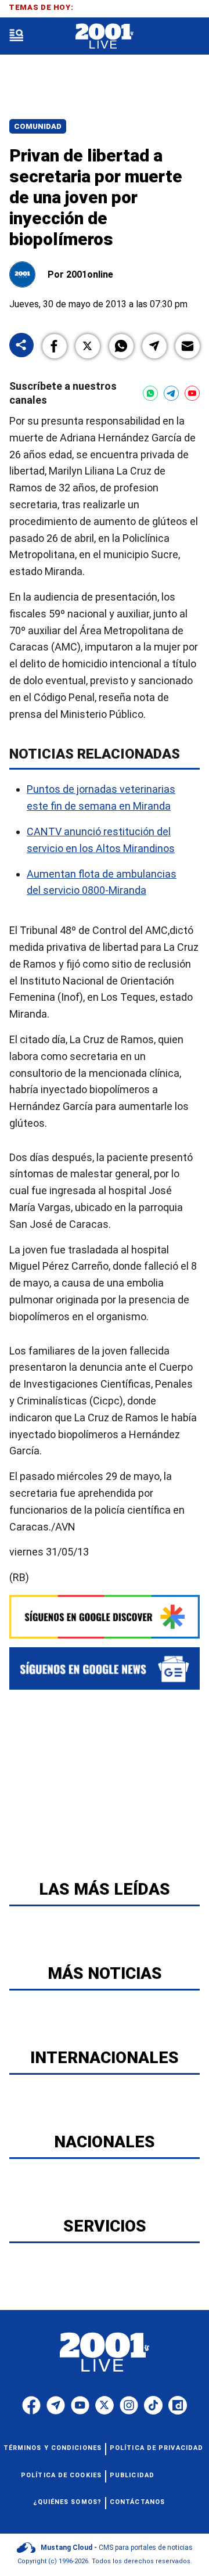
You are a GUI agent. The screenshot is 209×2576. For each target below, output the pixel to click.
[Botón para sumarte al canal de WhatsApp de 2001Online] (150, 393)
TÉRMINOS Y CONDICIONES (53, 2448)
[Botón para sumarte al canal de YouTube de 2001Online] (192, 393)
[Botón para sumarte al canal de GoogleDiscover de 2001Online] (105, 1617)
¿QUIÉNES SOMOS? (68, 2502)
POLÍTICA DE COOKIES (61, 2475)
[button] (55, 346)
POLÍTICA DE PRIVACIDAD (156, 2448)
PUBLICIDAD (132, 2475)
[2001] (104, 36)
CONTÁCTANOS (137, 2502)
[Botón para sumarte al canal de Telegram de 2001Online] (171, 393)
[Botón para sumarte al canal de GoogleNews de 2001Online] (105, 1668)
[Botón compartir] (21, 346)
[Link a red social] (31, 2405)
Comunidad (38, 126)
